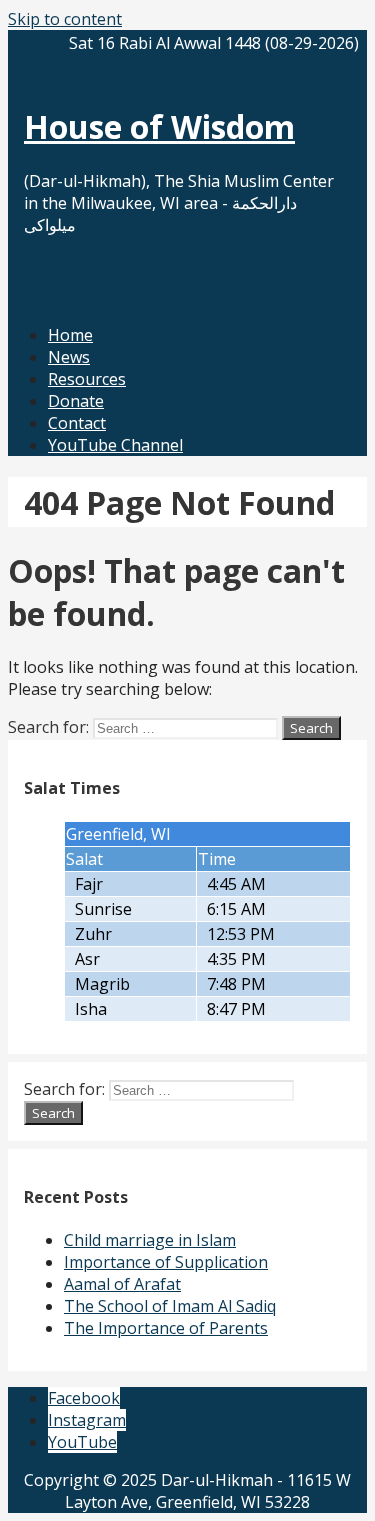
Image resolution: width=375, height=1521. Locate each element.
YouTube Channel (115, 445)
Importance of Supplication (166, 1262)
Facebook (84, 1398)
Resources (87, 379)
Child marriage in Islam (150, 1240)
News (69, 357)
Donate (76, 401)
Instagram (87, 1420)
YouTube (82, 1442)
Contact (77, 423)
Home (70, 335)
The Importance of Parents (166, 1328)
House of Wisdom (159, 126)
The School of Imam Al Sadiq (170, 1306)
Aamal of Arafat (122, 1284)
